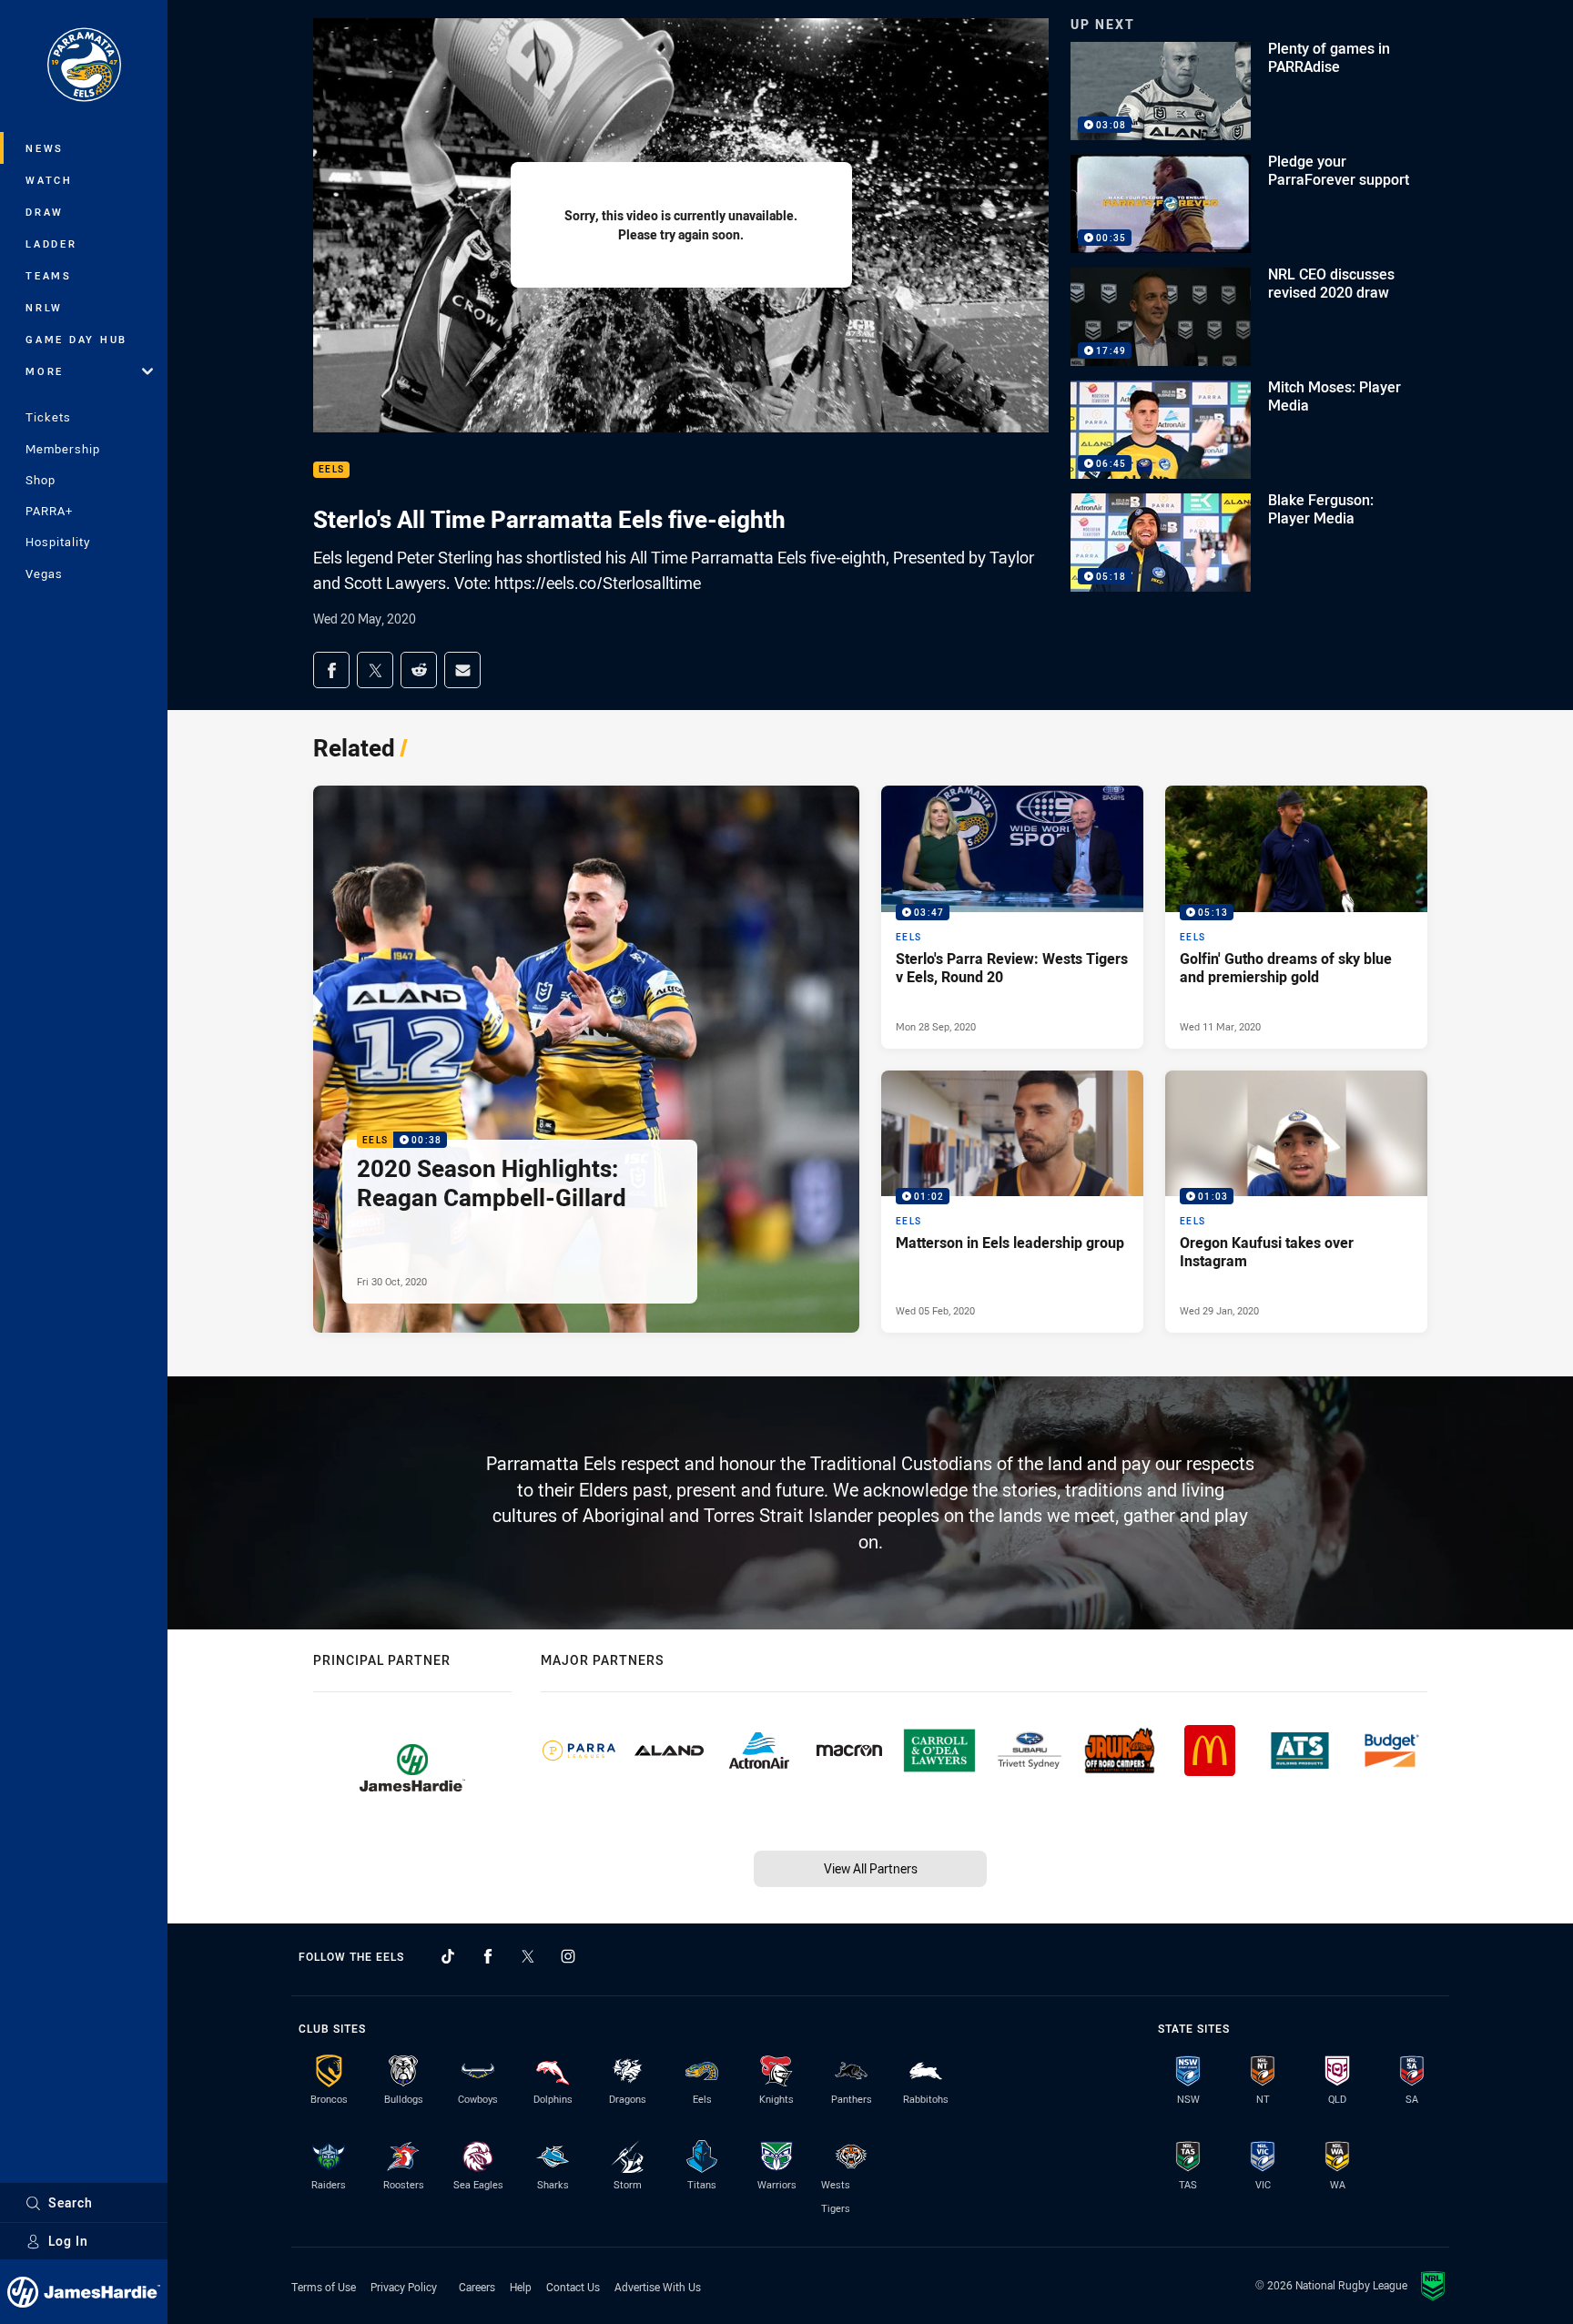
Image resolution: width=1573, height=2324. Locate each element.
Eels (331, 470)
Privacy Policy (404, 2287)
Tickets (48, 417)
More (45, 371)
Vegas (44, 573)
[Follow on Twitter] (528, 1956)
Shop (41, 480)
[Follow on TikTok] (448, 1956)
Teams (49, 275)
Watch (49, 180)
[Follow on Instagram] (568, 1956)
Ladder (51, 244)
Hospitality (58, 542)
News (45, 148)
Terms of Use (324, 2287)
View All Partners (871, 1868)
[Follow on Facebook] (488, 1956)
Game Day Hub (76, 339)
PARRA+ (49, 511)
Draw (45, 212)
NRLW (44, 307)
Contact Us (573, 2287)
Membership (63, 449)
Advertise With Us (658, 2287)
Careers (477, 2287)
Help (521, 2287)
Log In (68, 2241)
